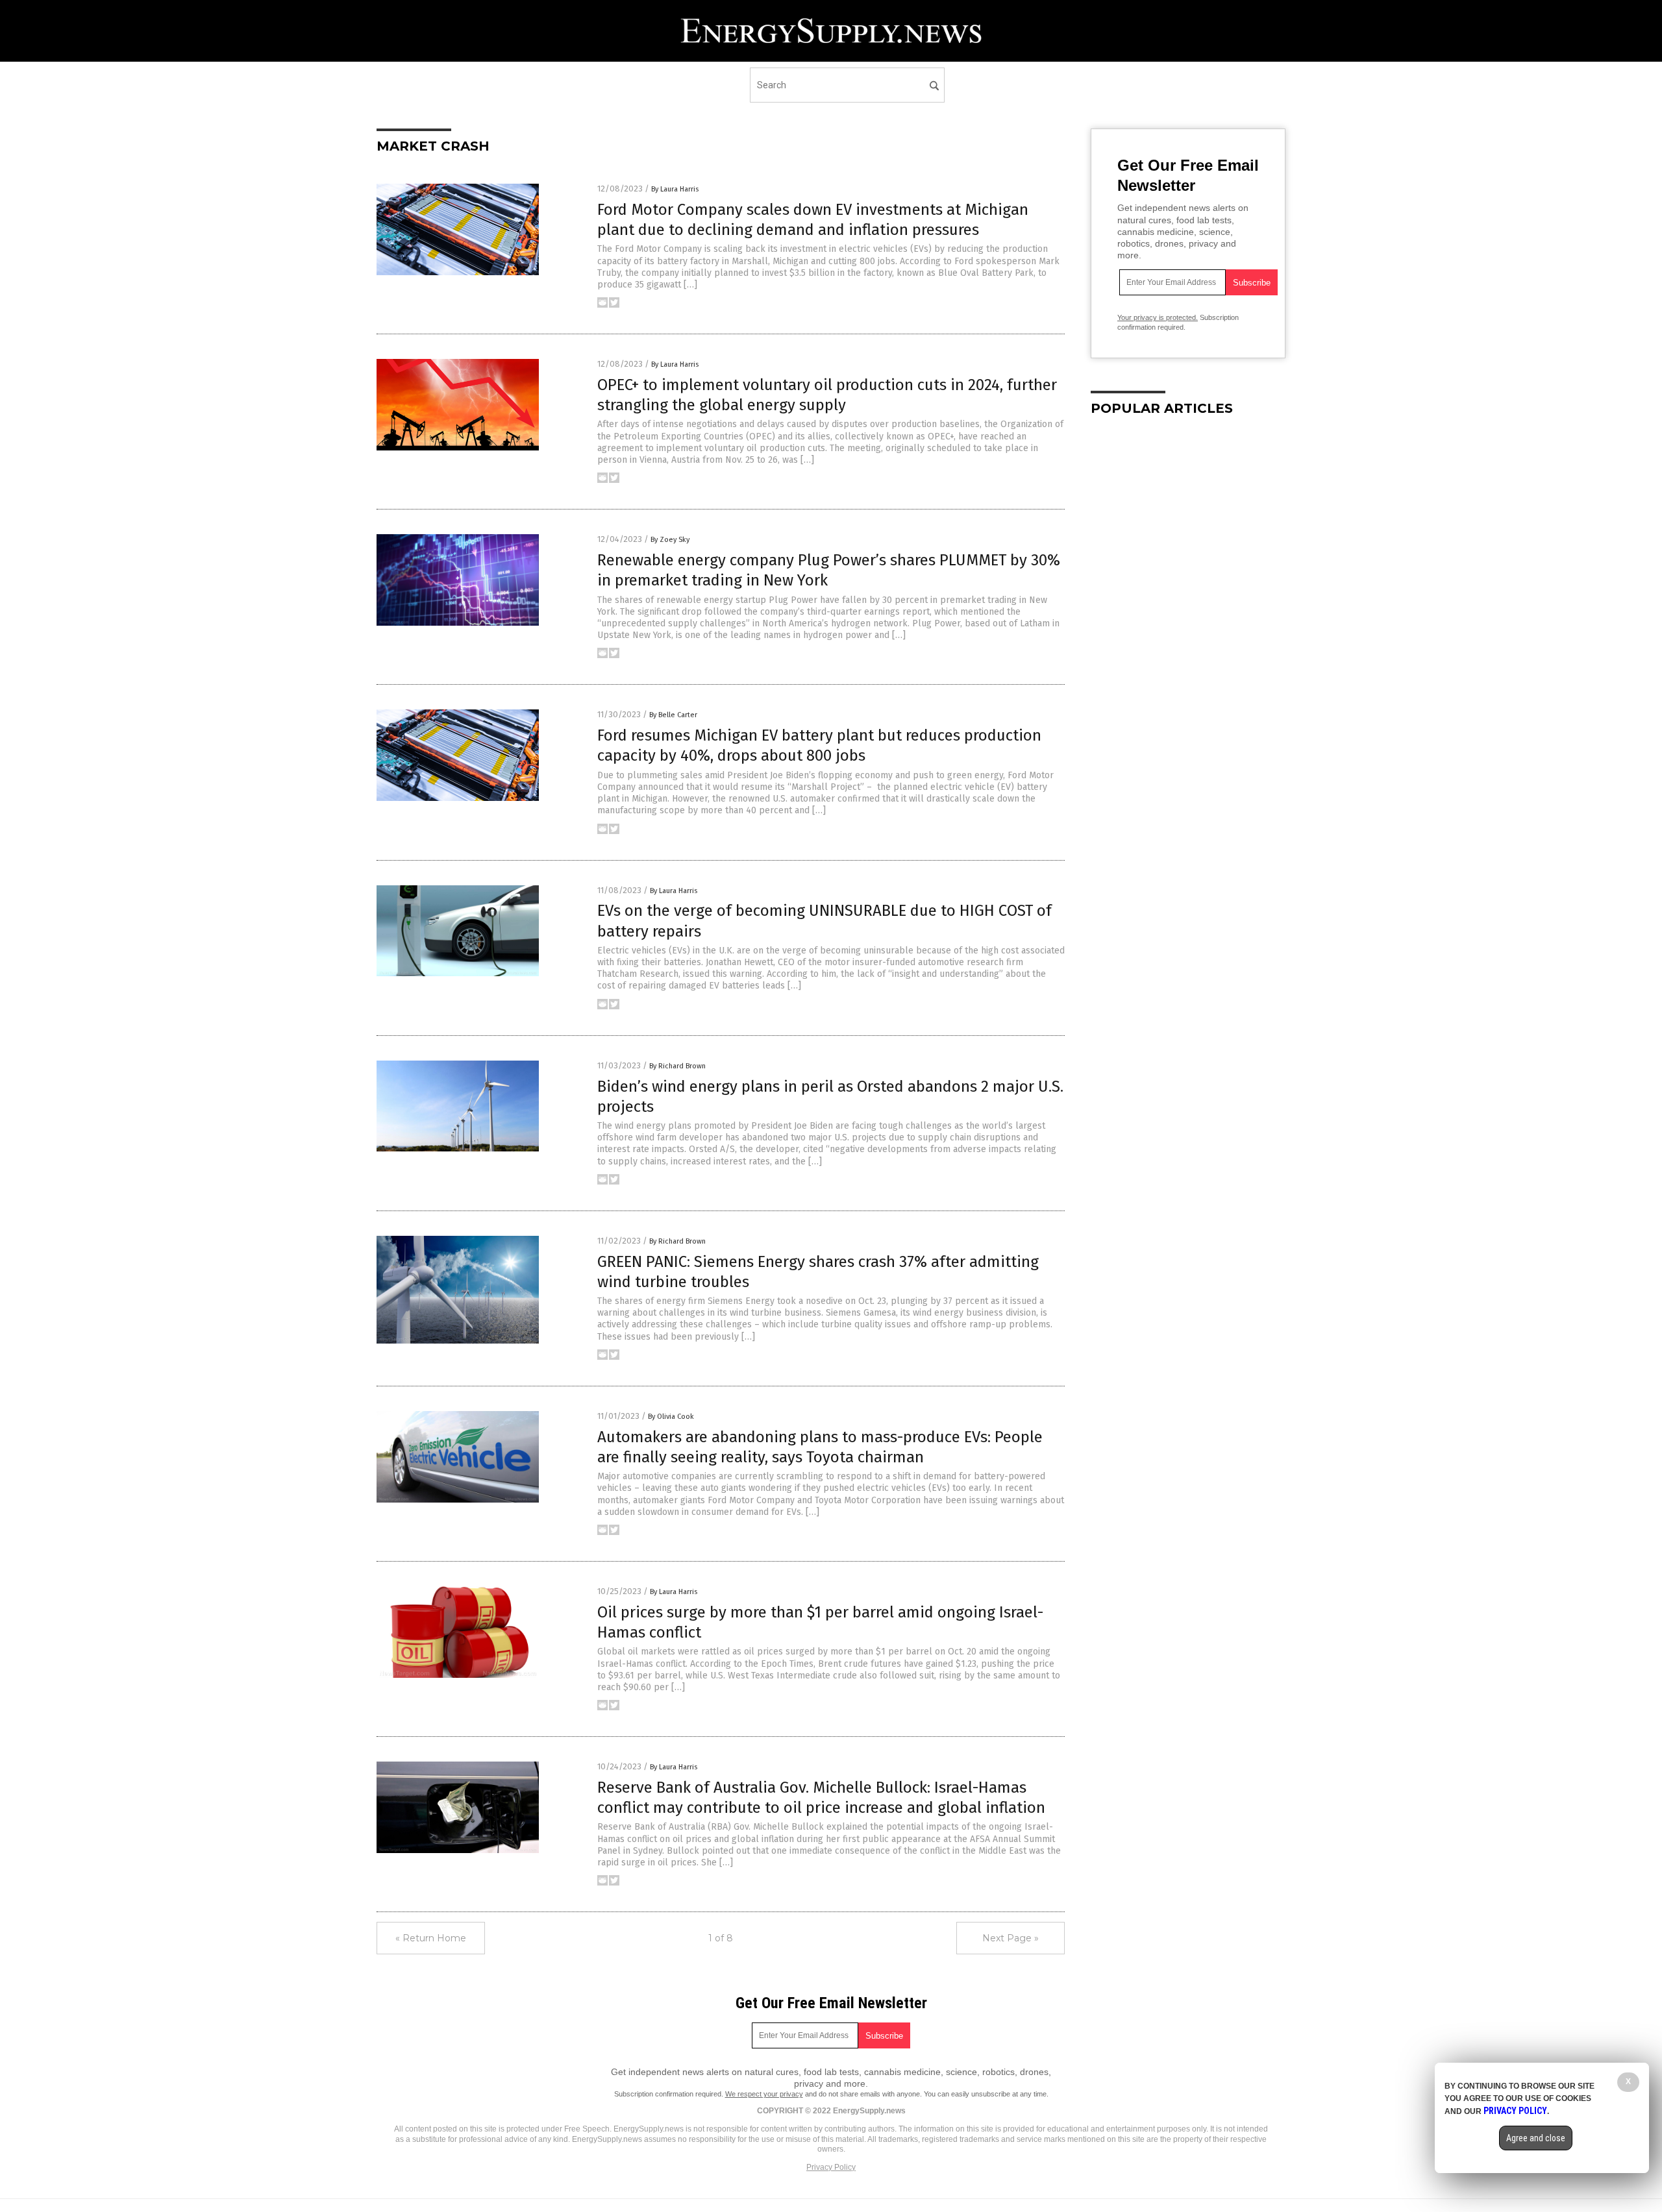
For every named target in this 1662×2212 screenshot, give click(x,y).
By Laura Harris (675, 189)
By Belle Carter (673, 715)
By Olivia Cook (671, 1417)
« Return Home (431, 1938)
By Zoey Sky (670, 540)
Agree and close (1536, 2138)
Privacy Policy (831, 2167)
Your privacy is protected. (1158, 317)
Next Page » (1011, 1938)
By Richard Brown (677, 1066)
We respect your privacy (764, 2094)
